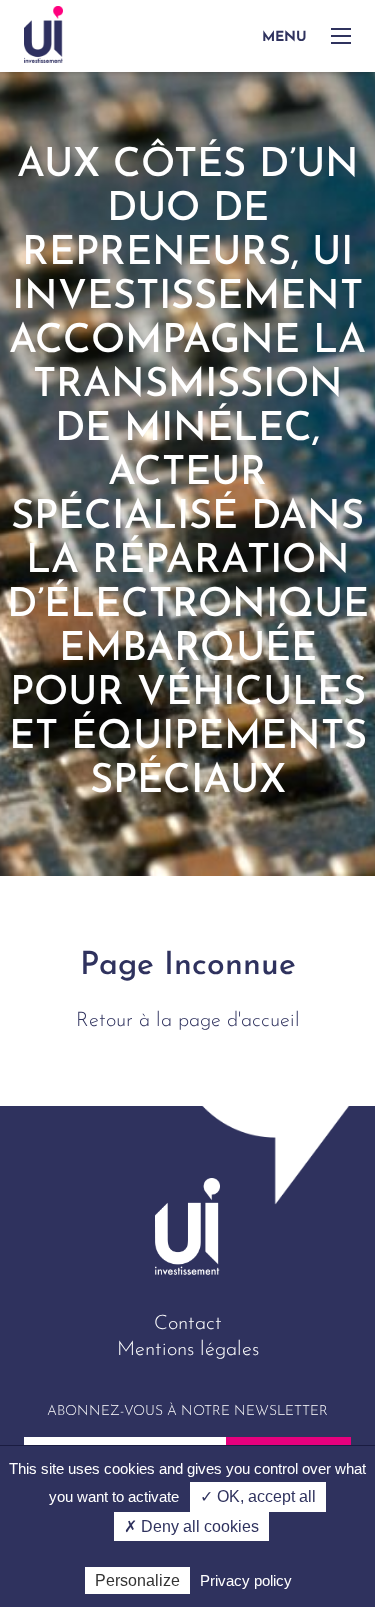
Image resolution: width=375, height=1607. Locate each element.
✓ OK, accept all (258, 1496)
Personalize (137, 1580)
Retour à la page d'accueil (188, 1021)
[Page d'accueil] (43, 34)
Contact (188, 1324)
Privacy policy (246, 1580)
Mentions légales (188, 1350)
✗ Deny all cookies (191, 1526)
